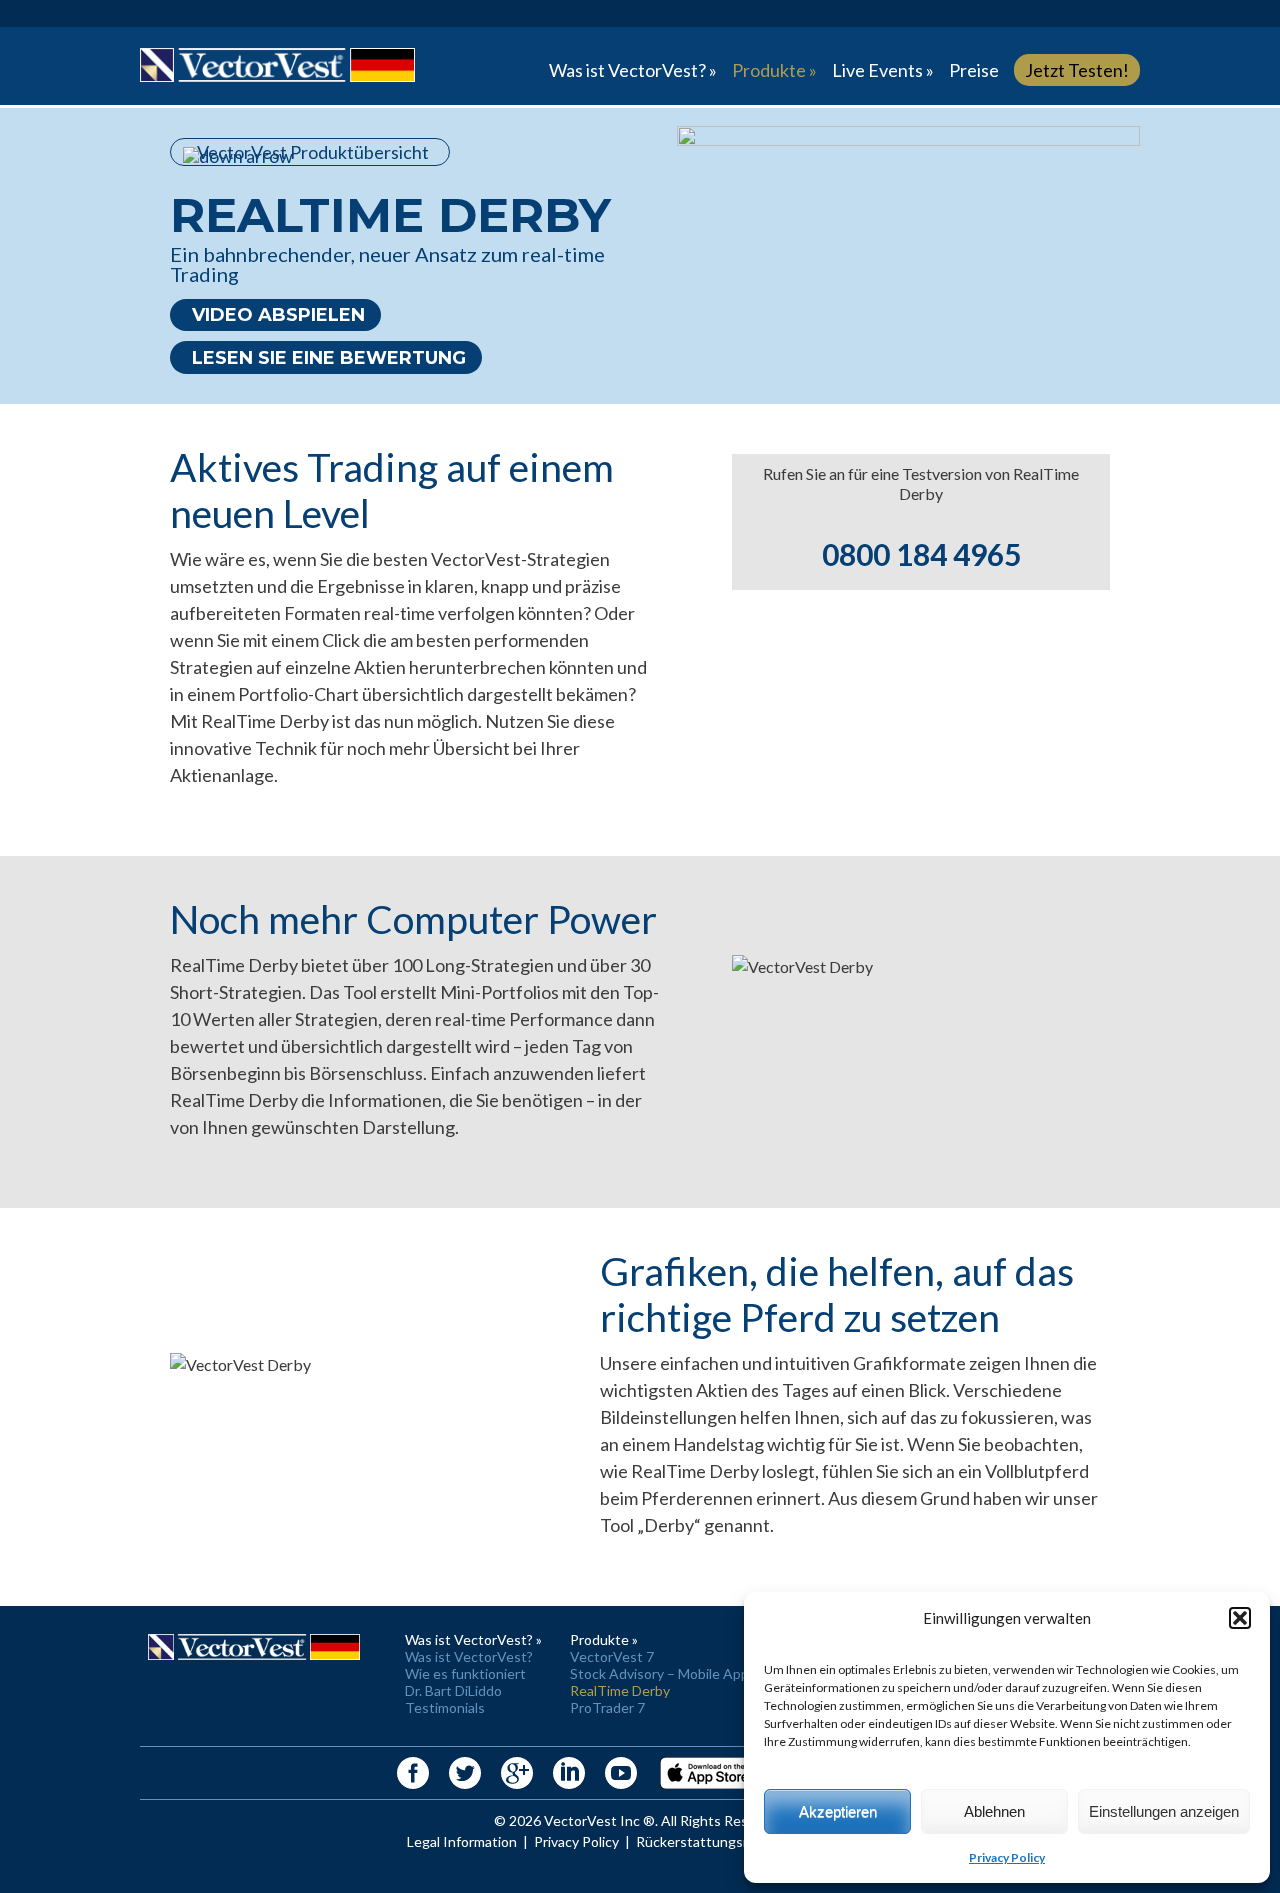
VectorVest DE (277, 65)
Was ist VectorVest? (469, 1656)
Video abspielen (278, 315)
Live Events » (883, 70)
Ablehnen (994, 1811)
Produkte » (774, 70)
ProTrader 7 (607, 1707)
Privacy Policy (1007, 1857)
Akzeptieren (838, 1811)
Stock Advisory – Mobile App (659, 1673)
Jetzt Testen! (1077, 70)
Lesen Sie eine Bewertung (329, 358)
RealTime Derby (620, 1690)
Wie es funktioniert (465, 1673)
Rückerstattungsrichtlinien (720, 1841)
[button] (1240, 1618)
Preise (974, 70)
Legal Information (462, 1841)
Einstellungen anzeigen (1164, 1811)
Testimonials (445, 1707)
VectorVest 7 (612, 1656)
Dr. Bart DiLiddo (453, 1690)
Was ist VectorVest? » (633, 70)
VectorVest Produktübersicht (313, 152)
